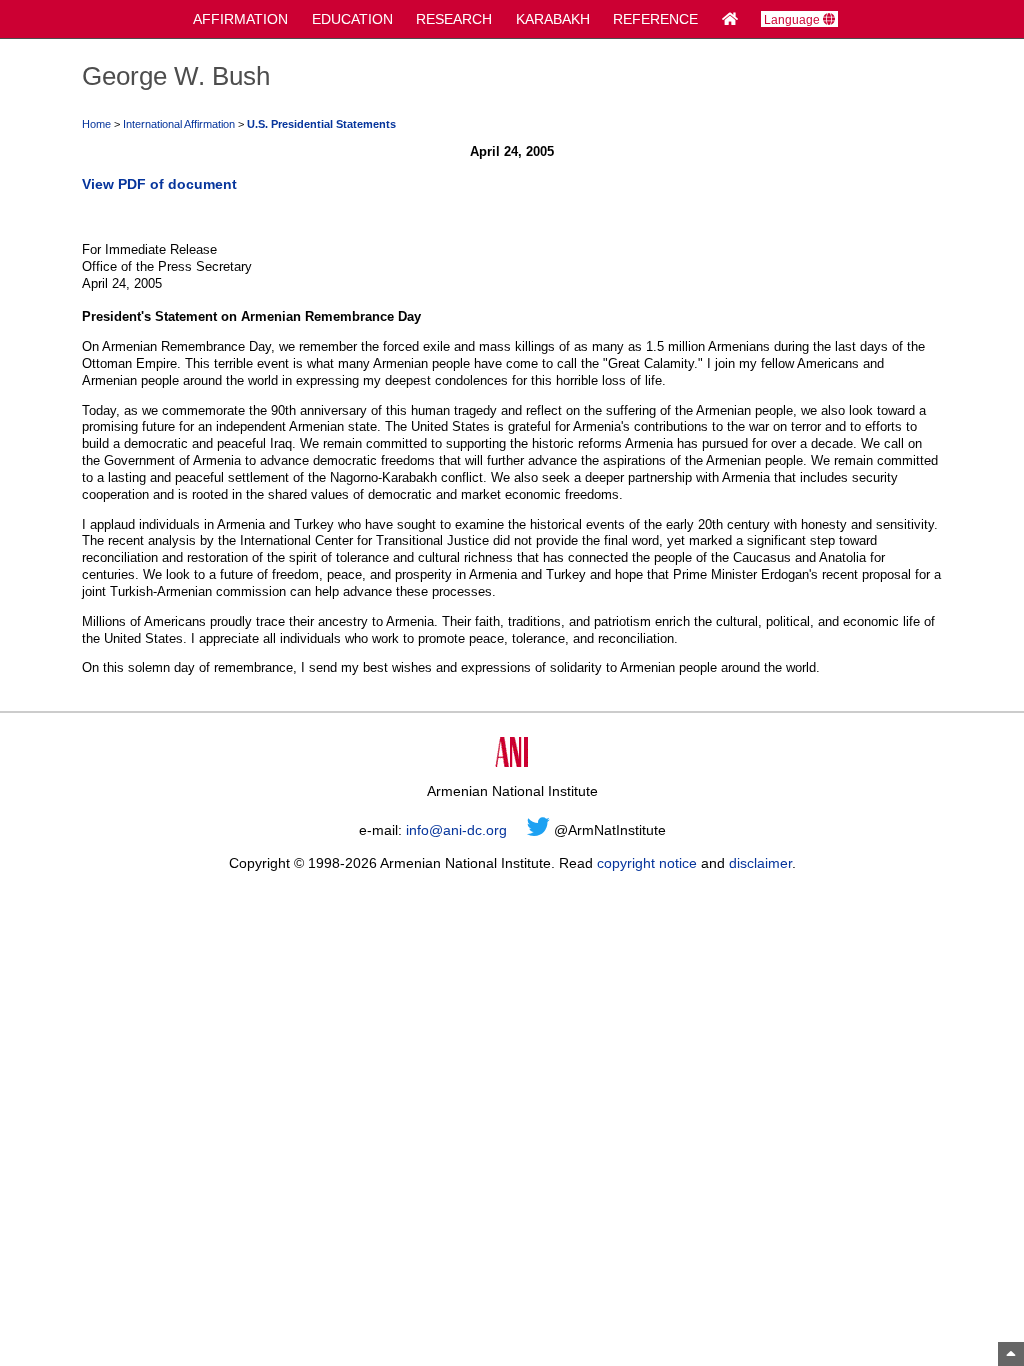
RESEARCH (454, 19)
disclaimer (760, 863)
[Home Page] (730, 19)
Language (793, 19)
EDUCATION (352, 19)
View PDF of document (159, 184)
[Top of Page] (1011, 1354)
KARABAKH (553, 19)
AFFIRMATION (240, 19)
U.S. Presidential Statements (321, 124)
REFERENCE (655, 19)
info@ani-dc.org (456, 830)
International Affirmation (179, 124)
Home (96, 124)
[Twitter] (538, 830)
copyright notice (647, 863)
